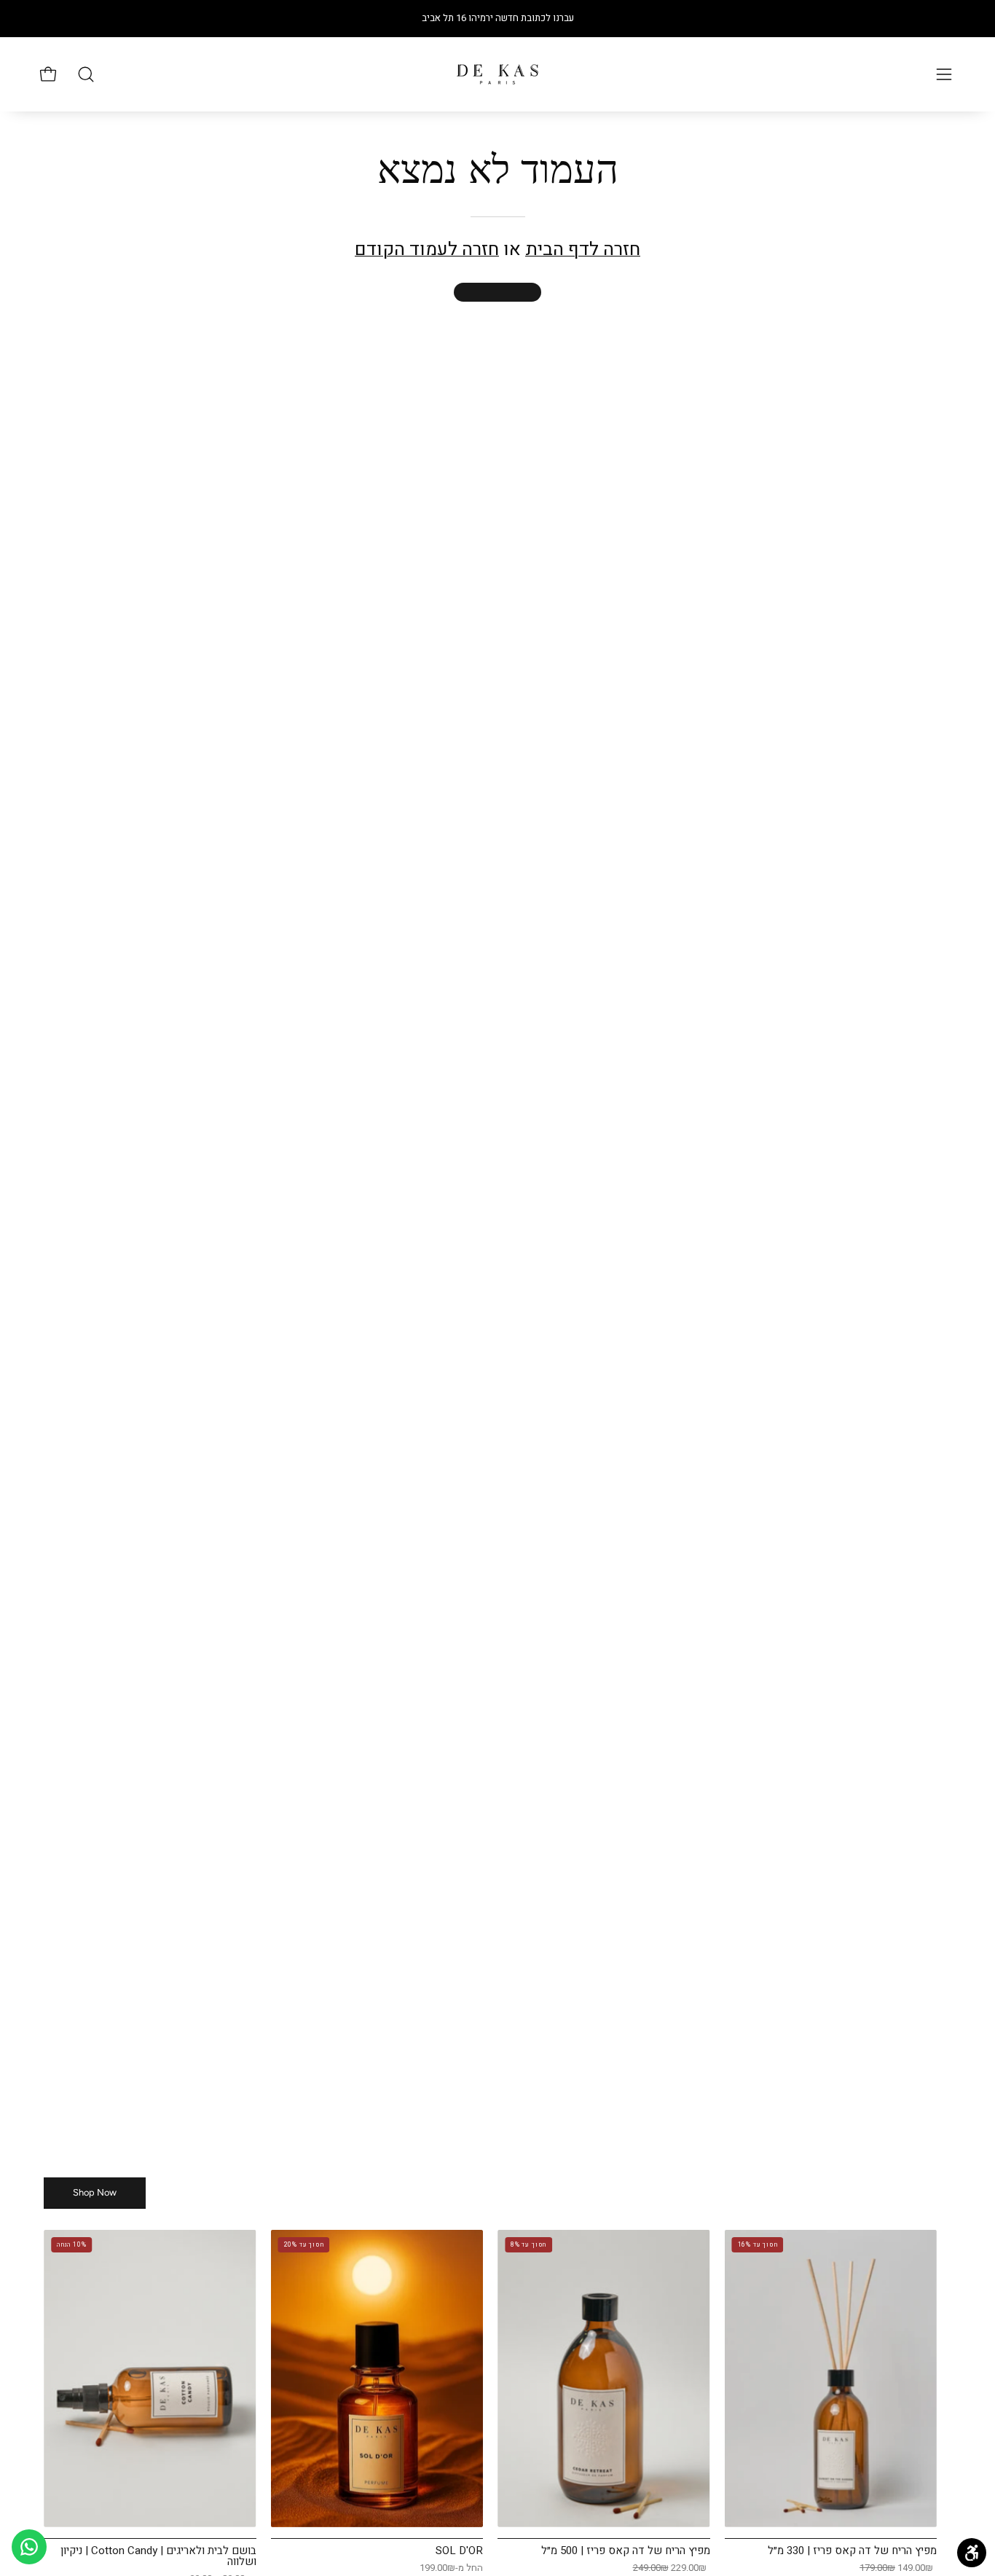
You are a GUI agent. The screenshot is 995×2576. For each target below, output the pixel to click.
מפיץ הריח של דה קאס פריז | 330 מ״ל (852, 2551)
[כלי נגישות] (972, 2553)
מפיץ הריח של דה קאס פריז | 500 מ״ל (626, 2551)
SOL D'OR (459, 2551)
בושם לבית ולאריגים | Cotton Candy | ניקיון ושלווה (158, 2556)
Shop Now (95, 2192)
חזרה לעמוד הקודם (427, 250)
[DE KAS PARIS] (497, 74)
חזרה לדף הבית (583, 250)
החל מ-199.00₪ (451, 2568)
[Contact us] (29, 2547)
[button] (86, 74)
